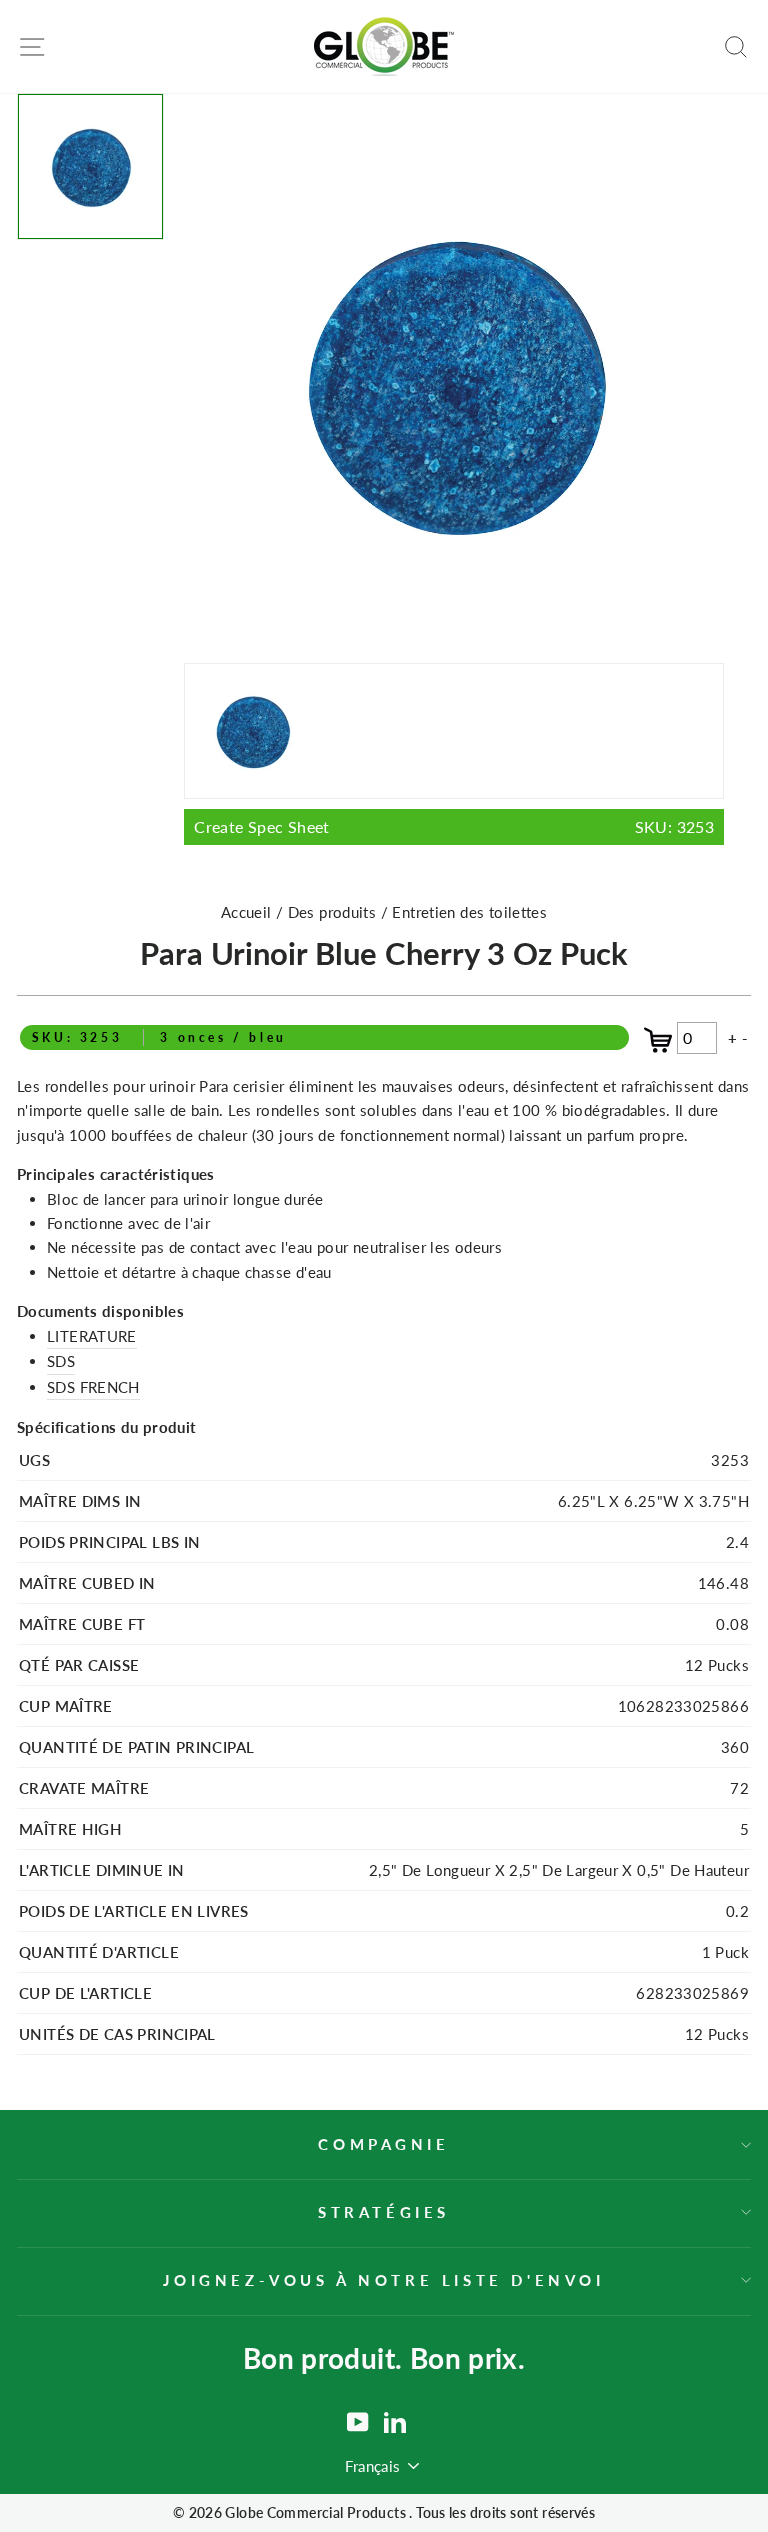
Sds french (93, 1387)
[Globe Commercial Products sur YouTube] (358, 2422)
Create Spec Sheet (454, 826)
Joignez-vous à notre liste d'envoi (383, 2280)
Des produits (334, 912)
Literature (92, 1336)
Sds (61, 1361)
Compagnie (383, 2144)
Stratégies (384, 2212)
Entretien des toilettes (469, 912)
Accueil (246, 912)
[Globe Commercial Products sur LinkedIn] (395, 2422)
